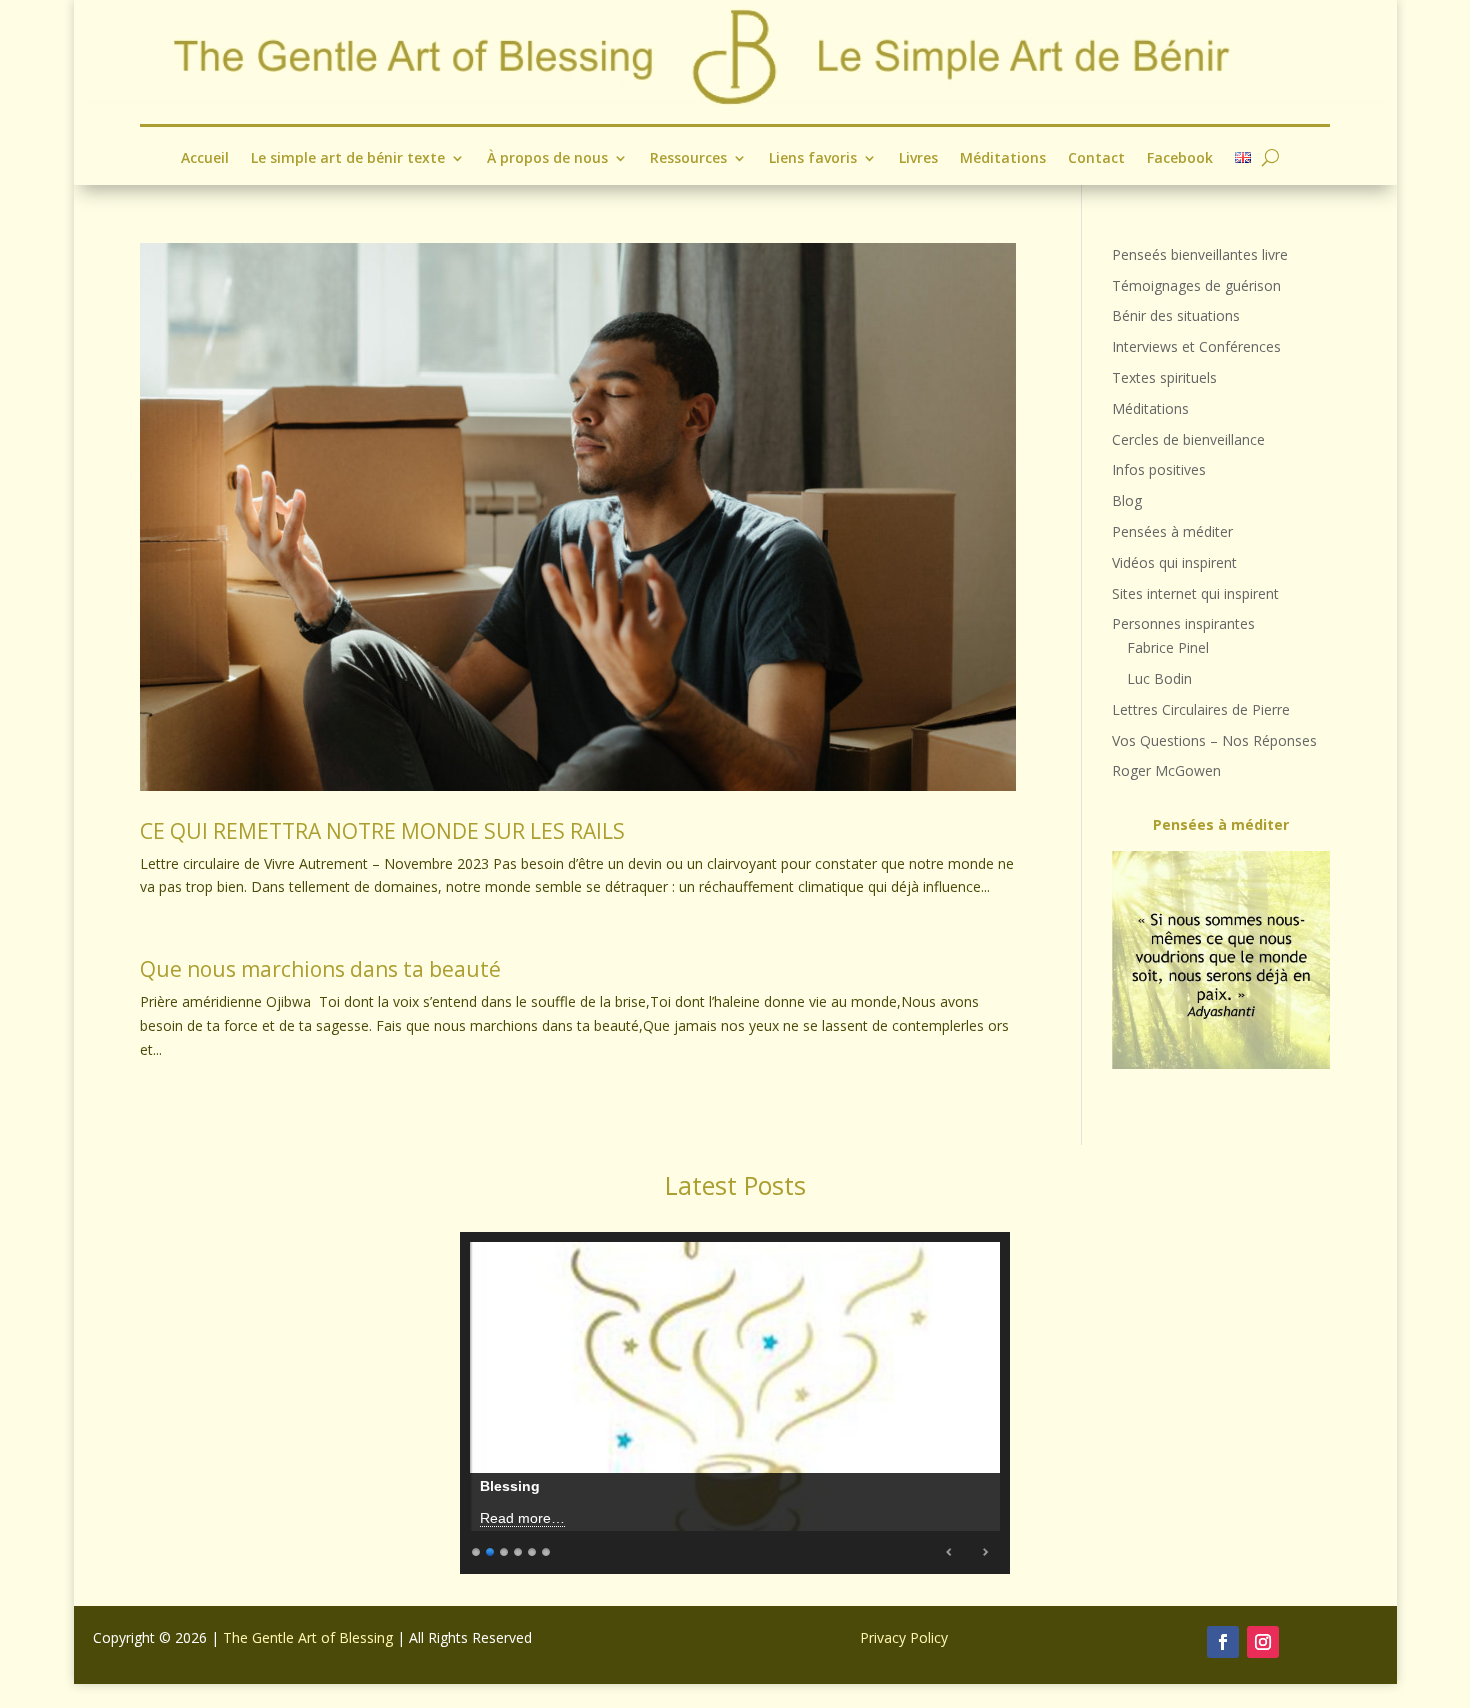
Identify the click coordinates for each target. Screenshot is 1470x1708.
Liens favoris (813, 159)
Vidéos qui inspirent (1174, 562)
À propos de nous (547, 159)
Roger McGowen (1166, 770)
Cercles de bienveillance (1188, 439)
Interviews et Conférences (1196, 346)
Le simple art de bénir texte (348, 159)
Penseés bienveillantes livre (1200, 254)
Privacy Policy (904, 1637)
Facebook (1180, 159)
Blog (1127, 500)
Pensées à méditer (1172, 531)
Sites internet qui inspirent (1195, 593)
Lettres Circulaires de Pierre (1201, 709)
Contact (1096, 159)
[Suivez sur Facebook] (1223, 1642)
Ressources (688, 159)
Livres (918, 159)
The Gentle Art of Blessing (308, 1637)
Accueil (205, 159)
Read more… (522, 1518)
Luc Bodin (1159, 678)
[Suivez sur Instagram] (1263, 1642)
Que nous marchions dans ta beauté (320, 969)
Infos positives (1159, 469)
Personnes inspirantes (1183, 623)
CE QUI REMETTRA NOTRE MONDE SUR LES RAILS (382, 831)
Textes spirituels (1164, 377)
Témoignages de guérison (1196, 285)
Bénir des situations (1176, 315)
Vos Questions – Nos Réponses (1214, 740)
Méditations (1003, 159)
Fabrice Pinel (1168, 647)
